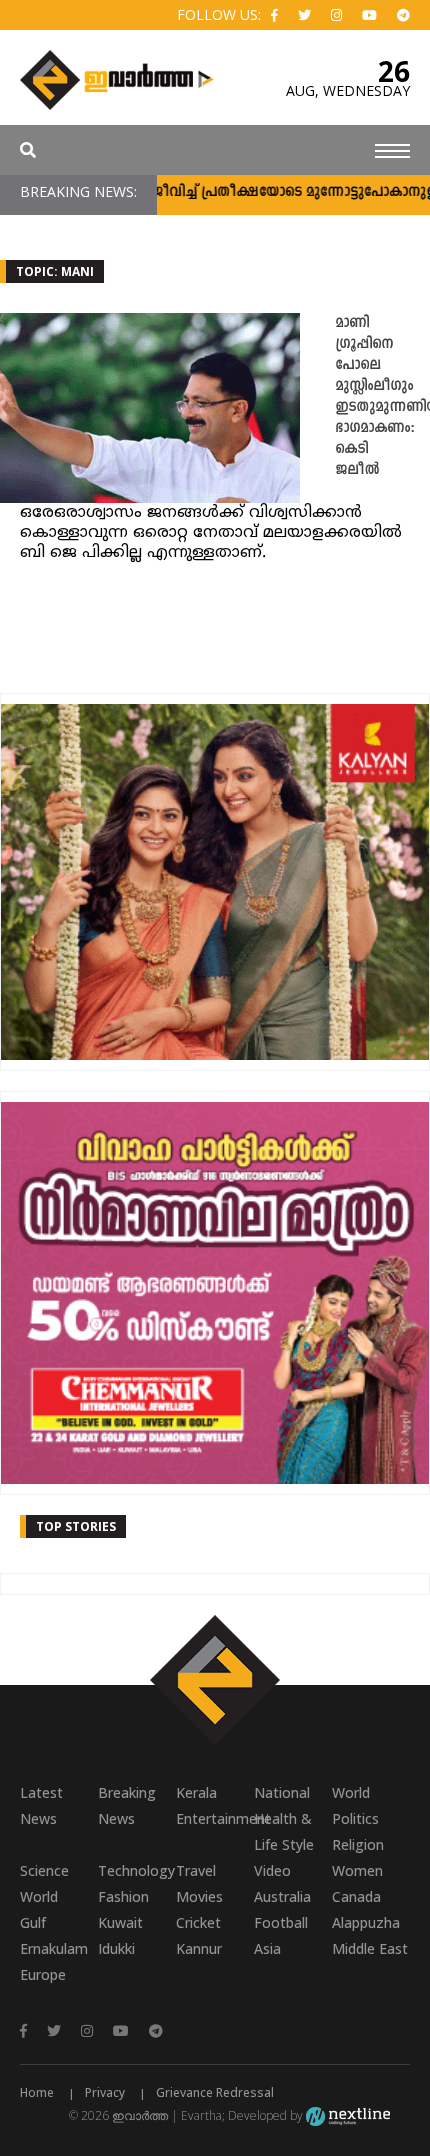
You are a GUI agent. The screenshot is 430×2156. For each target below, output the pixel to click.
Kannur (199, 1948)
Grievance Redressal (215, 2092)
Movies (199, 1896)
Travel (196, 1870)
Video (272, 1870)
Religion (358, 1844)
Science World (44, 1883)
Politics (355, 1818)
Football (281, 1922)
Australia (282, 1896)
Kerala (196, 1792)
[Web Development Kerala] (348, 2115)
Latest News (41, 1805)
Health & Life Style (284, 1831)
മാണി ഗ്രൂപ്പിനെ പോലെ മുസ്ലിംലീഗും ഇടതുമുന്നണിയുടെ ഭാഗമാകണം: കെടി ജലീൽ (382, 397)
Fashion (123, 1896)
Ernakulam (54, 1948)
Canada (356, 1896)
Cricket (198, 1922)
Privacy (105, 2092)
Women (357, 1870)
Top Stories (76, 1526)
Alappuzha (366, 1922)
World (351, 1792)
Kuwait (120, 1922)
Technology (136, 1870)
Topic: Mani (55, 271)
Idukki (116, 1948)
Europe (43, 1974)
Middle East (370, 1948)
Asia (267, 1948)
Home (37, 2092)
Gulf (33, 1922)
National (282, 1792)
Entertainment (215, 1818)
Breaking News (127, 1805)
